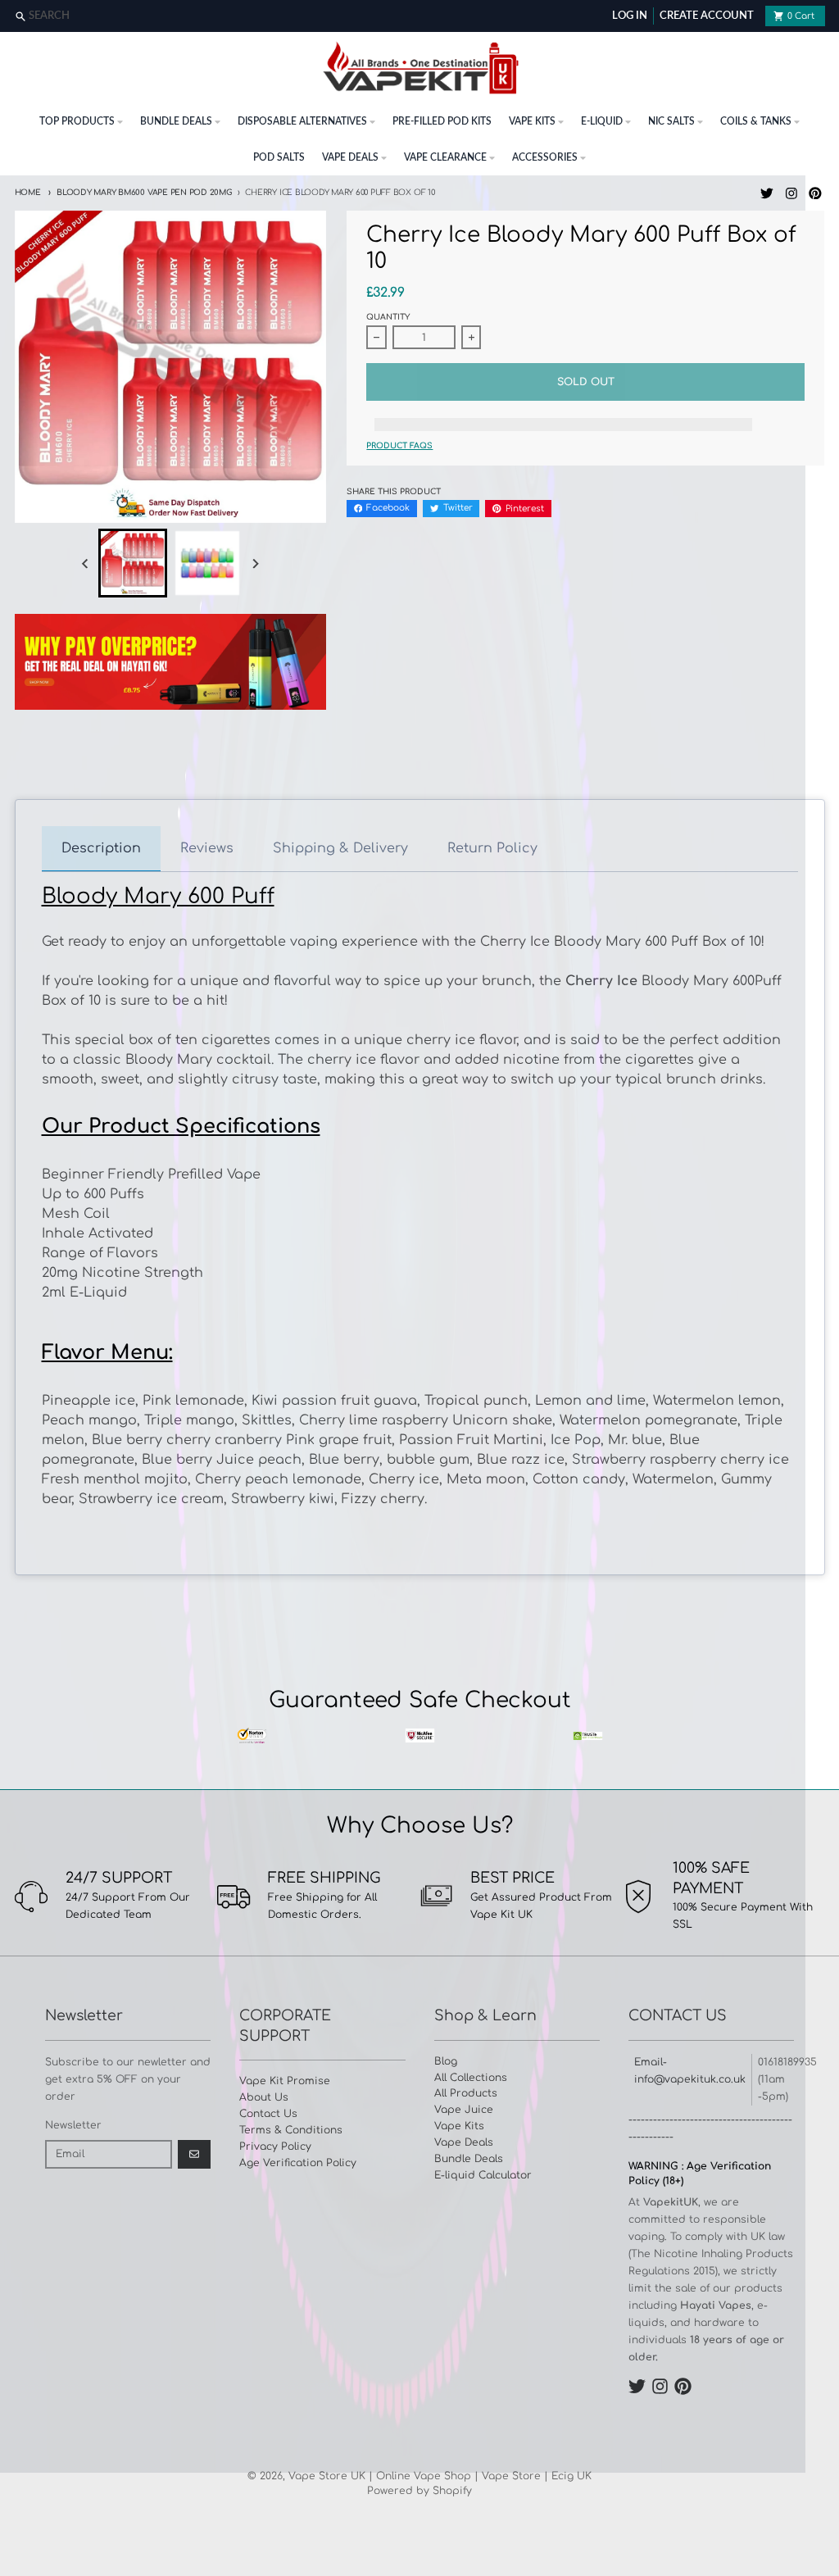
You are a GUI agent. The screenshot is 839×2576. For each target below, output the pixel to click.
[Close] (825, 17)
